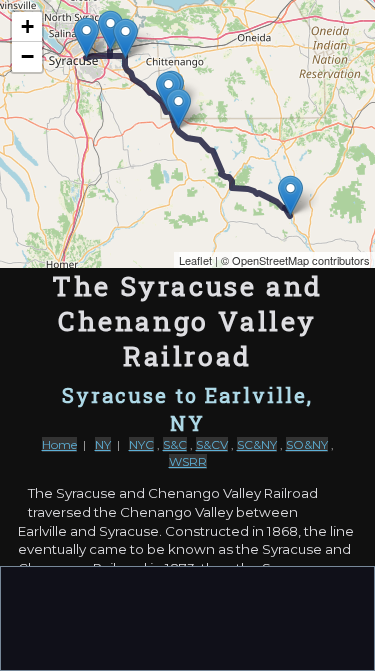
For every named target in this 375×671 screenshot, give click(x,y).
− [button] (27, 56)
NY (103, 444)
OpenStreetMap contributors (301, 260)
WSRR (188, 461)
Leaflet (195, 260)
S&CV (212, 444)
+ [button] (27, 26)
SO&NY (307, 444)
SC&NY (257, 444)
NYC (141, 444)
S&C (175, 444)
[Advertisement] (188, 617)
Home (59, 444)
